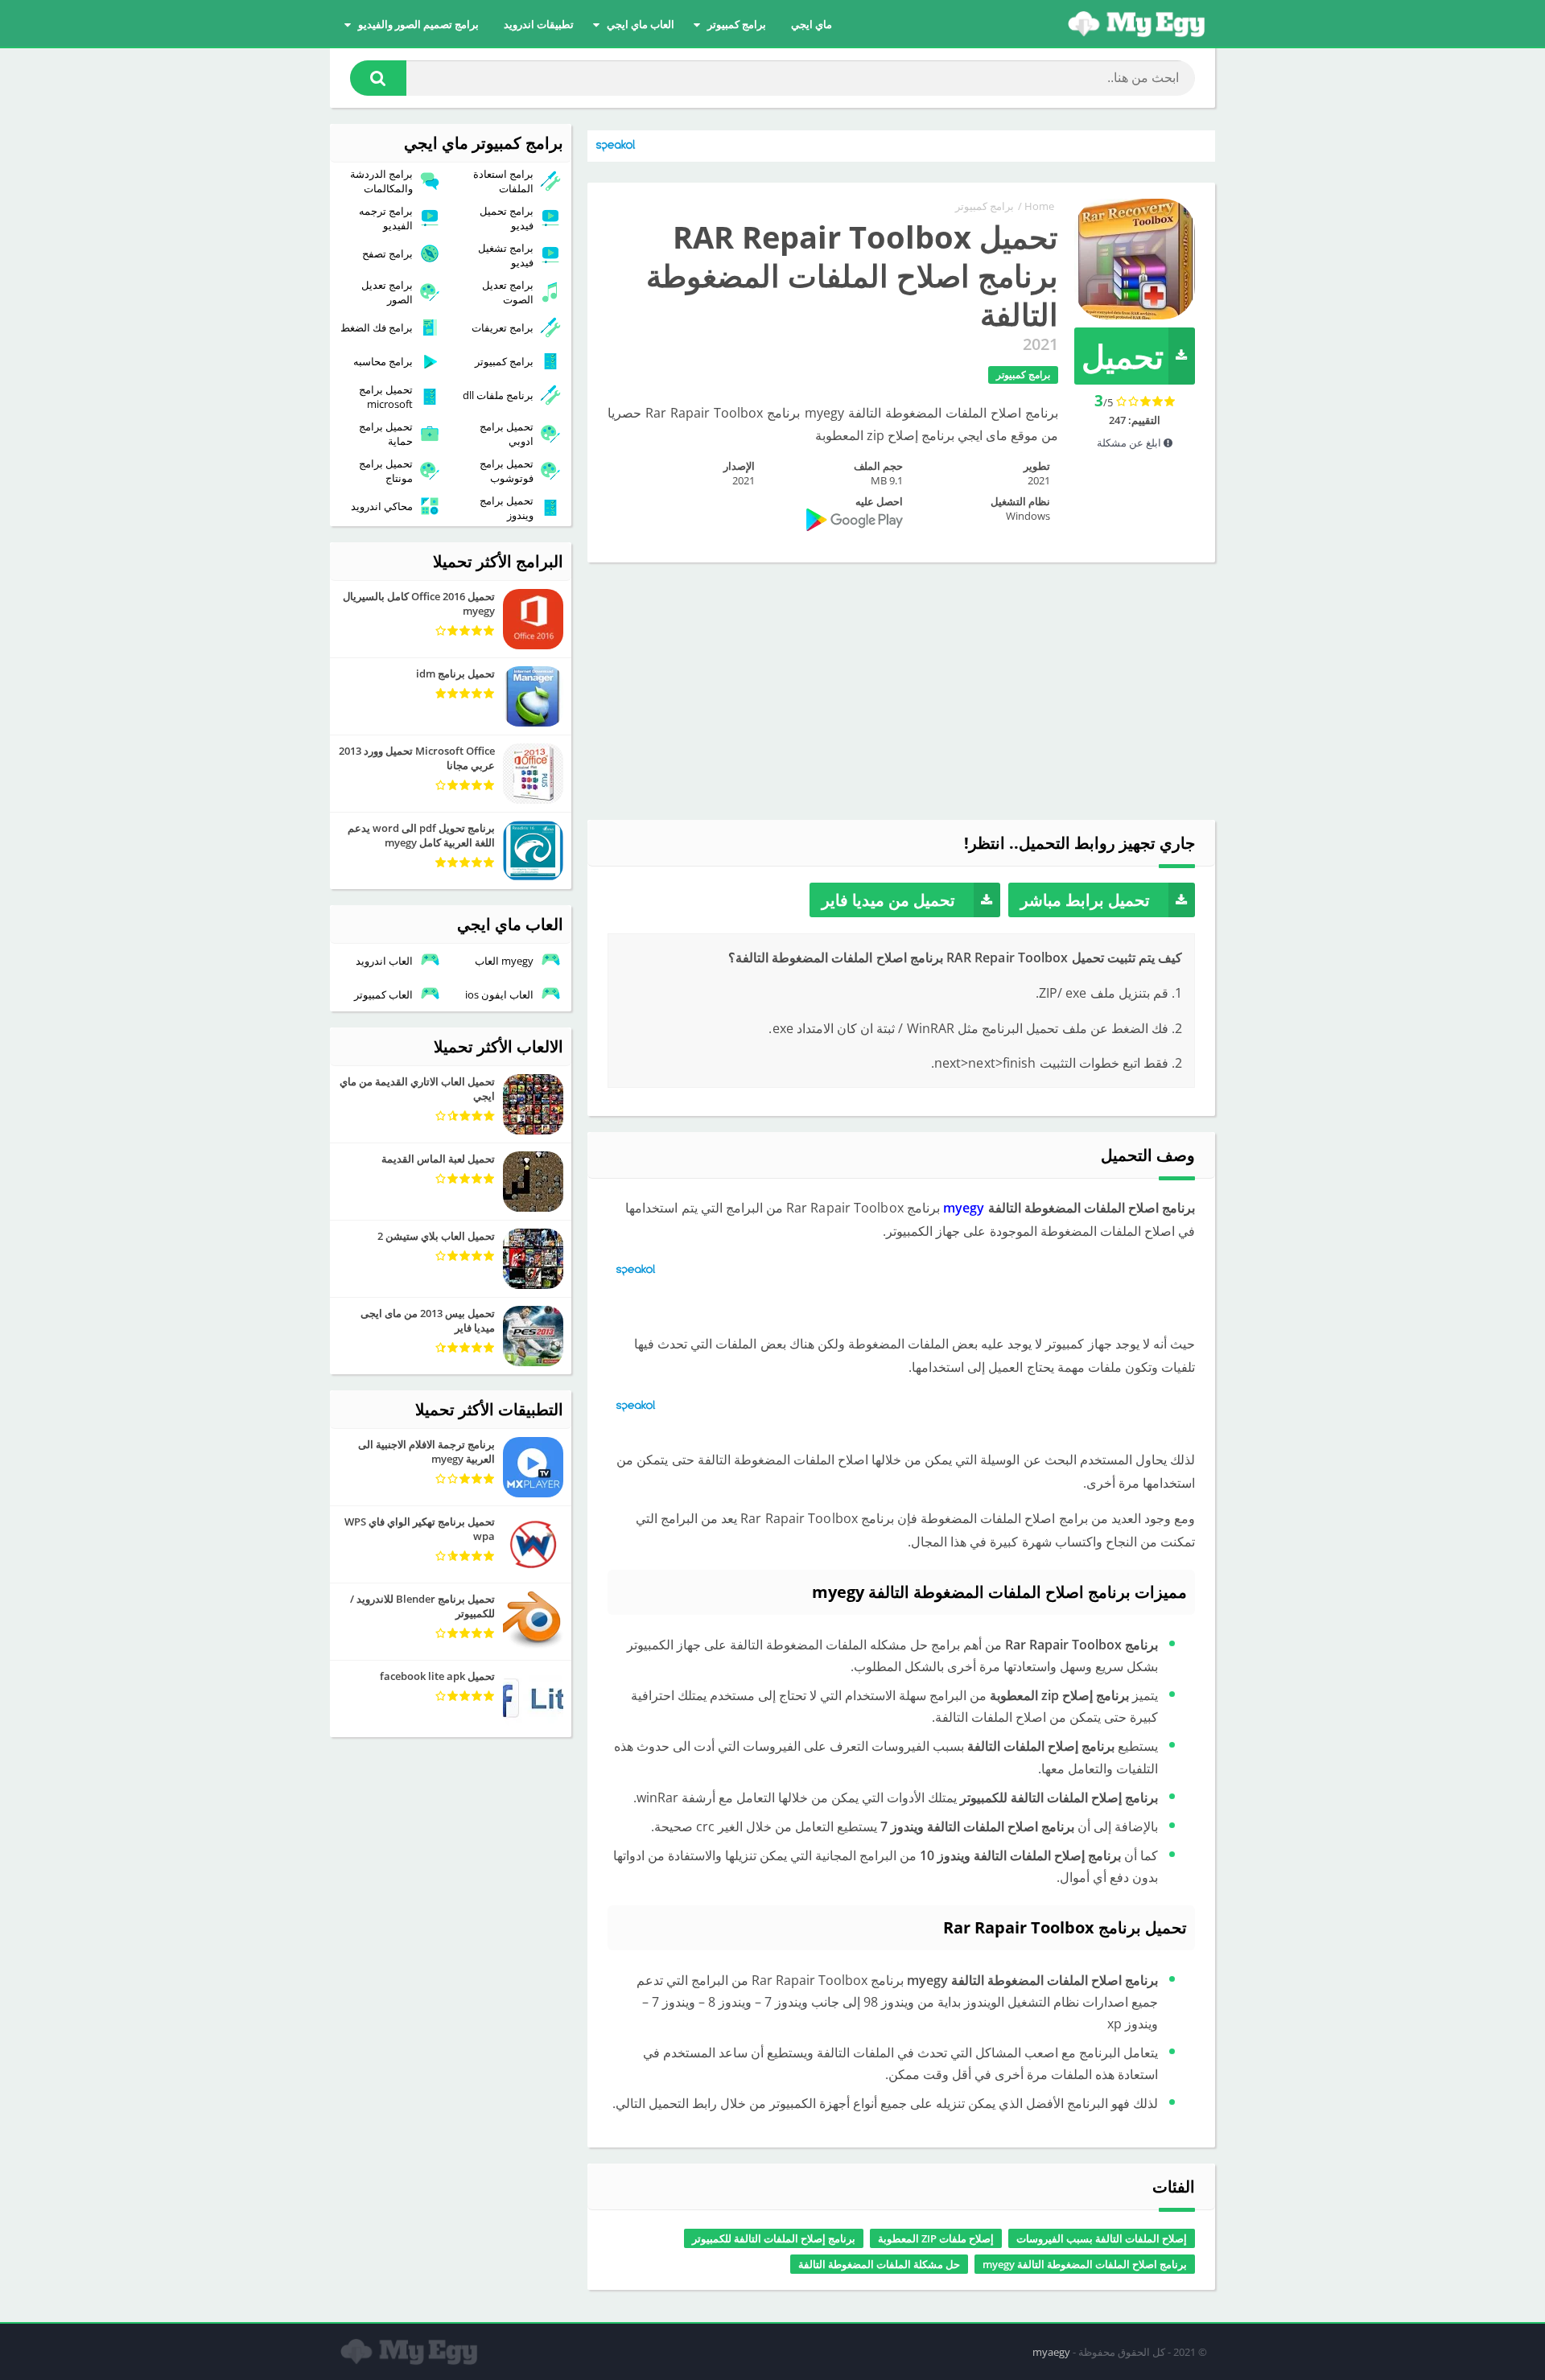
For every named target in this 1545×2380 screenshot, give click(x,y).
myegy (964, 1208)
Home (1039, 206)
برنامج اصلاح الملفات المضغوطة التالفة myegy (1085, 2264)
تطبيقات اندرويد (539, 24)
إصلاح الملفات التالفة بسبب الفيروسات (1102, 2238)
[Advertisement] (901, 691)
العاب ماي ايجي (641, 24)
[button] (378, 78)
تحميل (1123, 356)
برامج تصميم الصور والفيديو (418, 24)
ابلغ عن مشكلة (1130, 443)
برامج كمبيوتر (737, 24)
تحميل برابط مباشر (1085, 900)
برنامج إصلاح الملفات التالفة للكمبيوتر (774, 2238)
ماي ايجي (812, 24)
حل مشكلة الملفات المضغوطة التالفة (879, 2264)
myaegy (1051, 2352)
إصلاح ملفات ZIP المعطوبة (936, 2238)
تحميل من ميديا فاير (888, 900)
